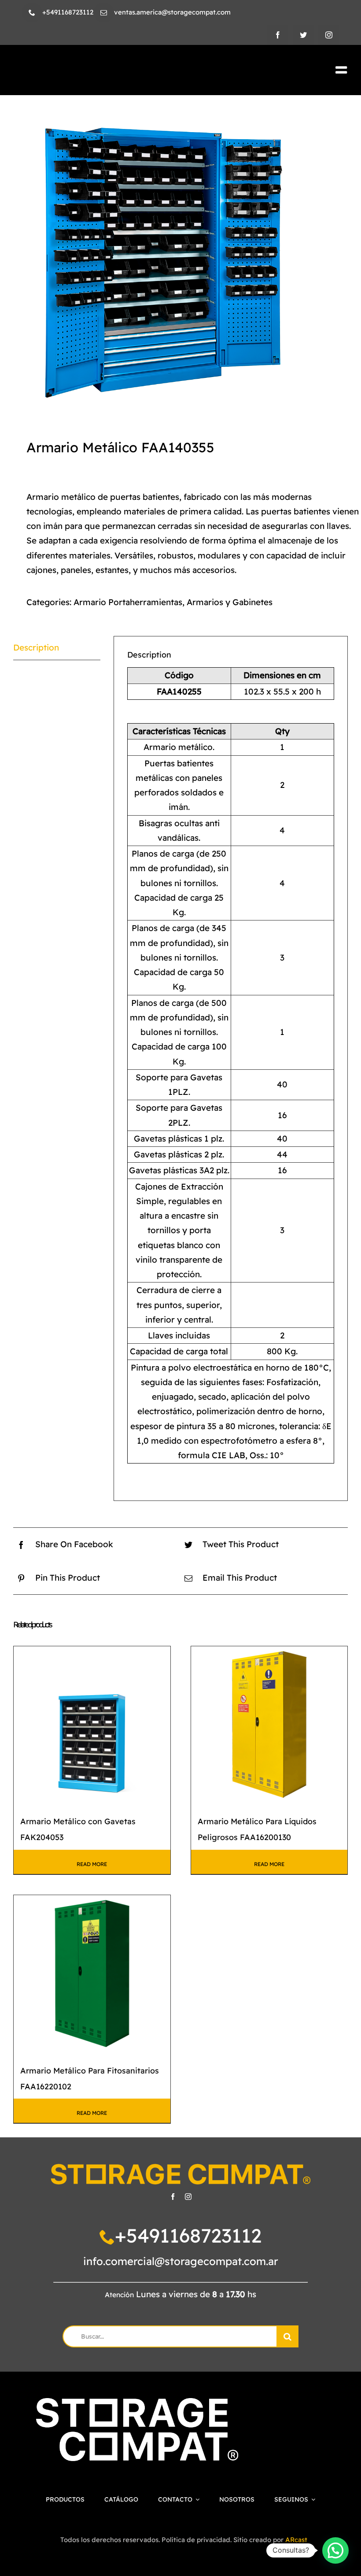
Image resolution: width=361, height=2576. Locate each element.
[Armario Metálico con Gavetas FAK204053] (92, 1725)
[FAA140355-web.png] (180, 263)
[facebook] (278, 35)
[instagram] (329, 35)
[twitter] (303, 35)
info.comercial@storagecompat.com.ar (181, 2261)
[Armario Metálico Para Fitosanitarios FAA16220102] (92, 1974)
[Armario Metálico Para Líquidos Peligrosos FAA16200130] (269, 1725)
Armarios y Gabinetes (230, 602)
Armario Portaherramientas (128, 602)
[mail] (104, 13)
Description (36, 647)
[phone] (32, 13)
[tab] (57, 648)
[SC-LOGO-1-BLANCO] (137, 2402)
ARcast (296, 2540)
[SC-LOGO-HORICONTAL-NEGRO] (94, 68)
